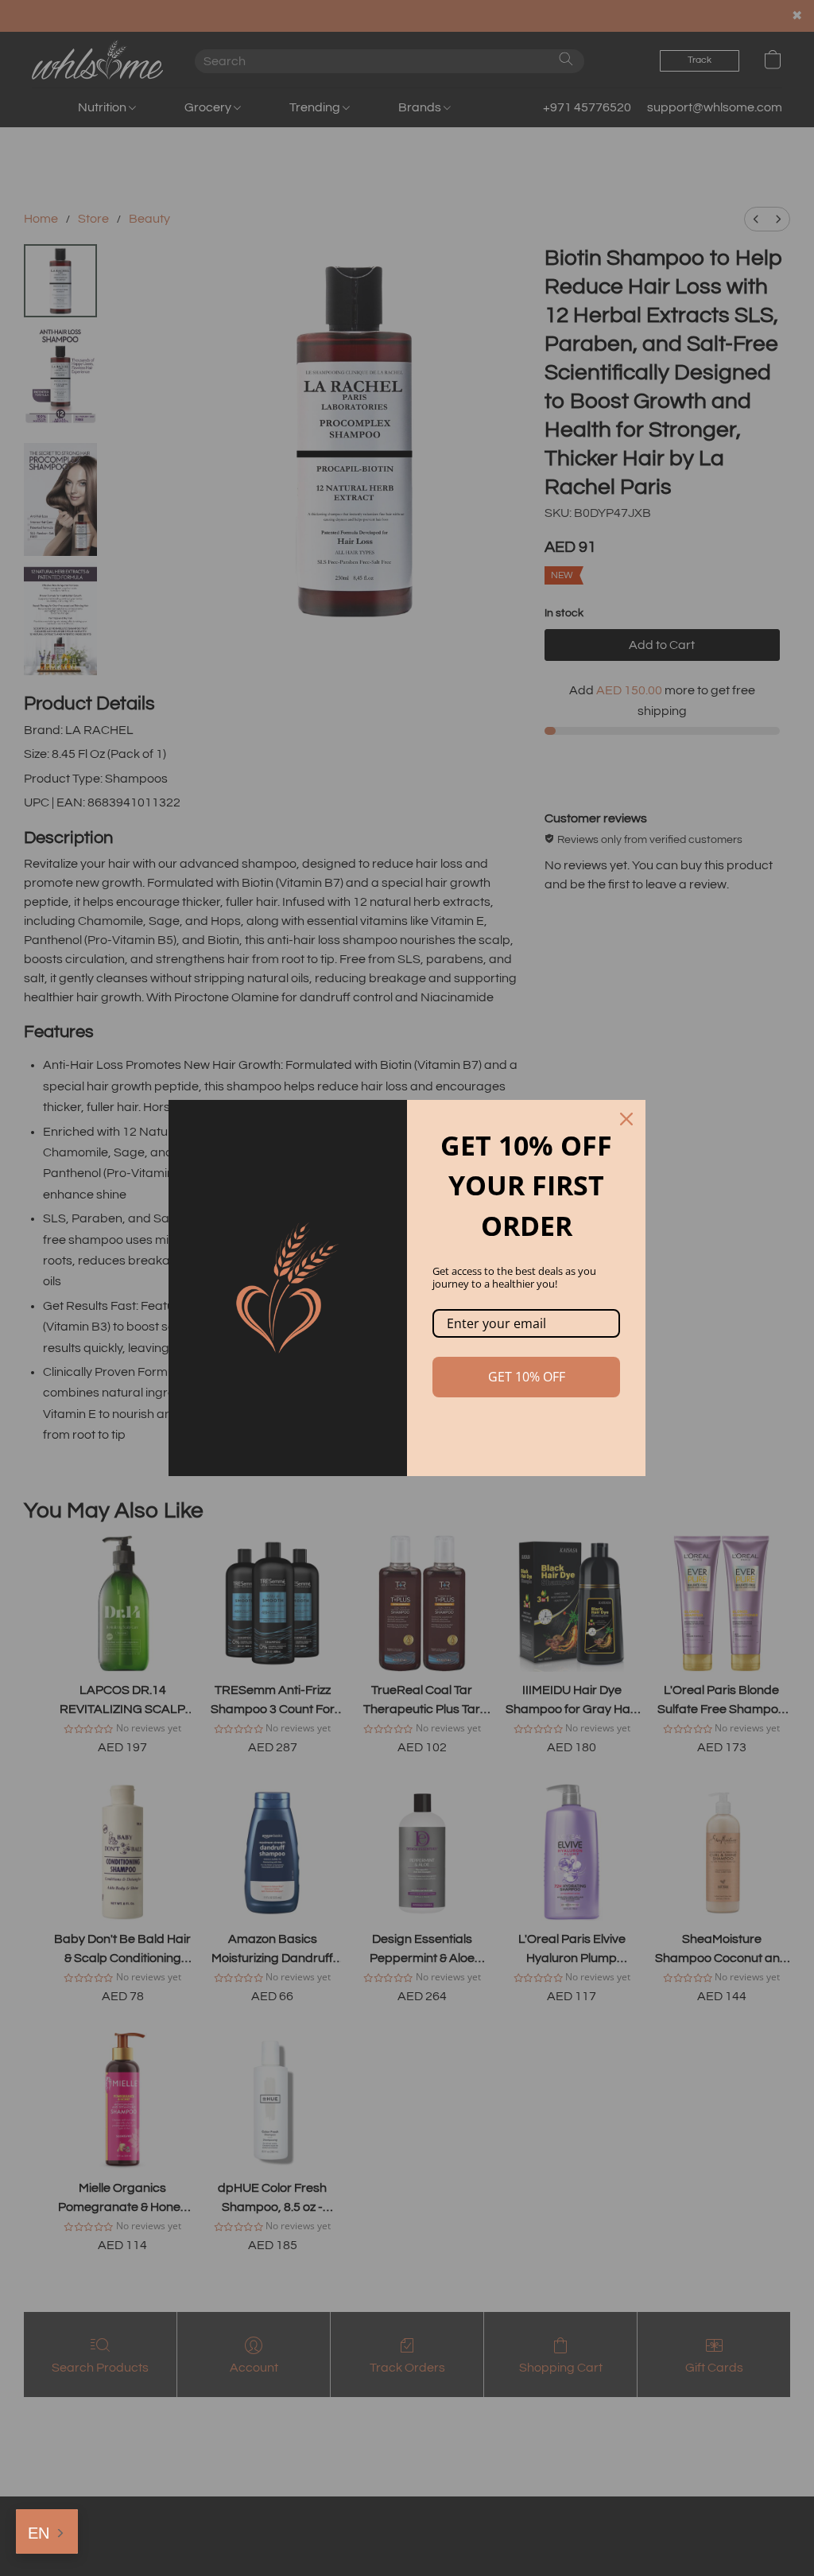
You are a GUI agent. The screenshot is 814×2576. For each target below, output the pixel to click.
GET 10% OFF (527, 1377)
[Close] (626, 1119)
